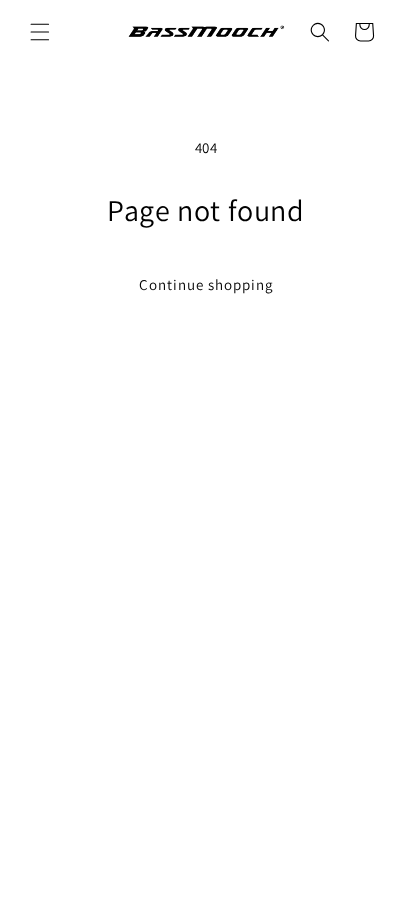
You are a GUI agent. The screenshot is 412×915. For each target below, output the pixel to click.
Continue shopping (206, 284)
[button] (40, 32)
